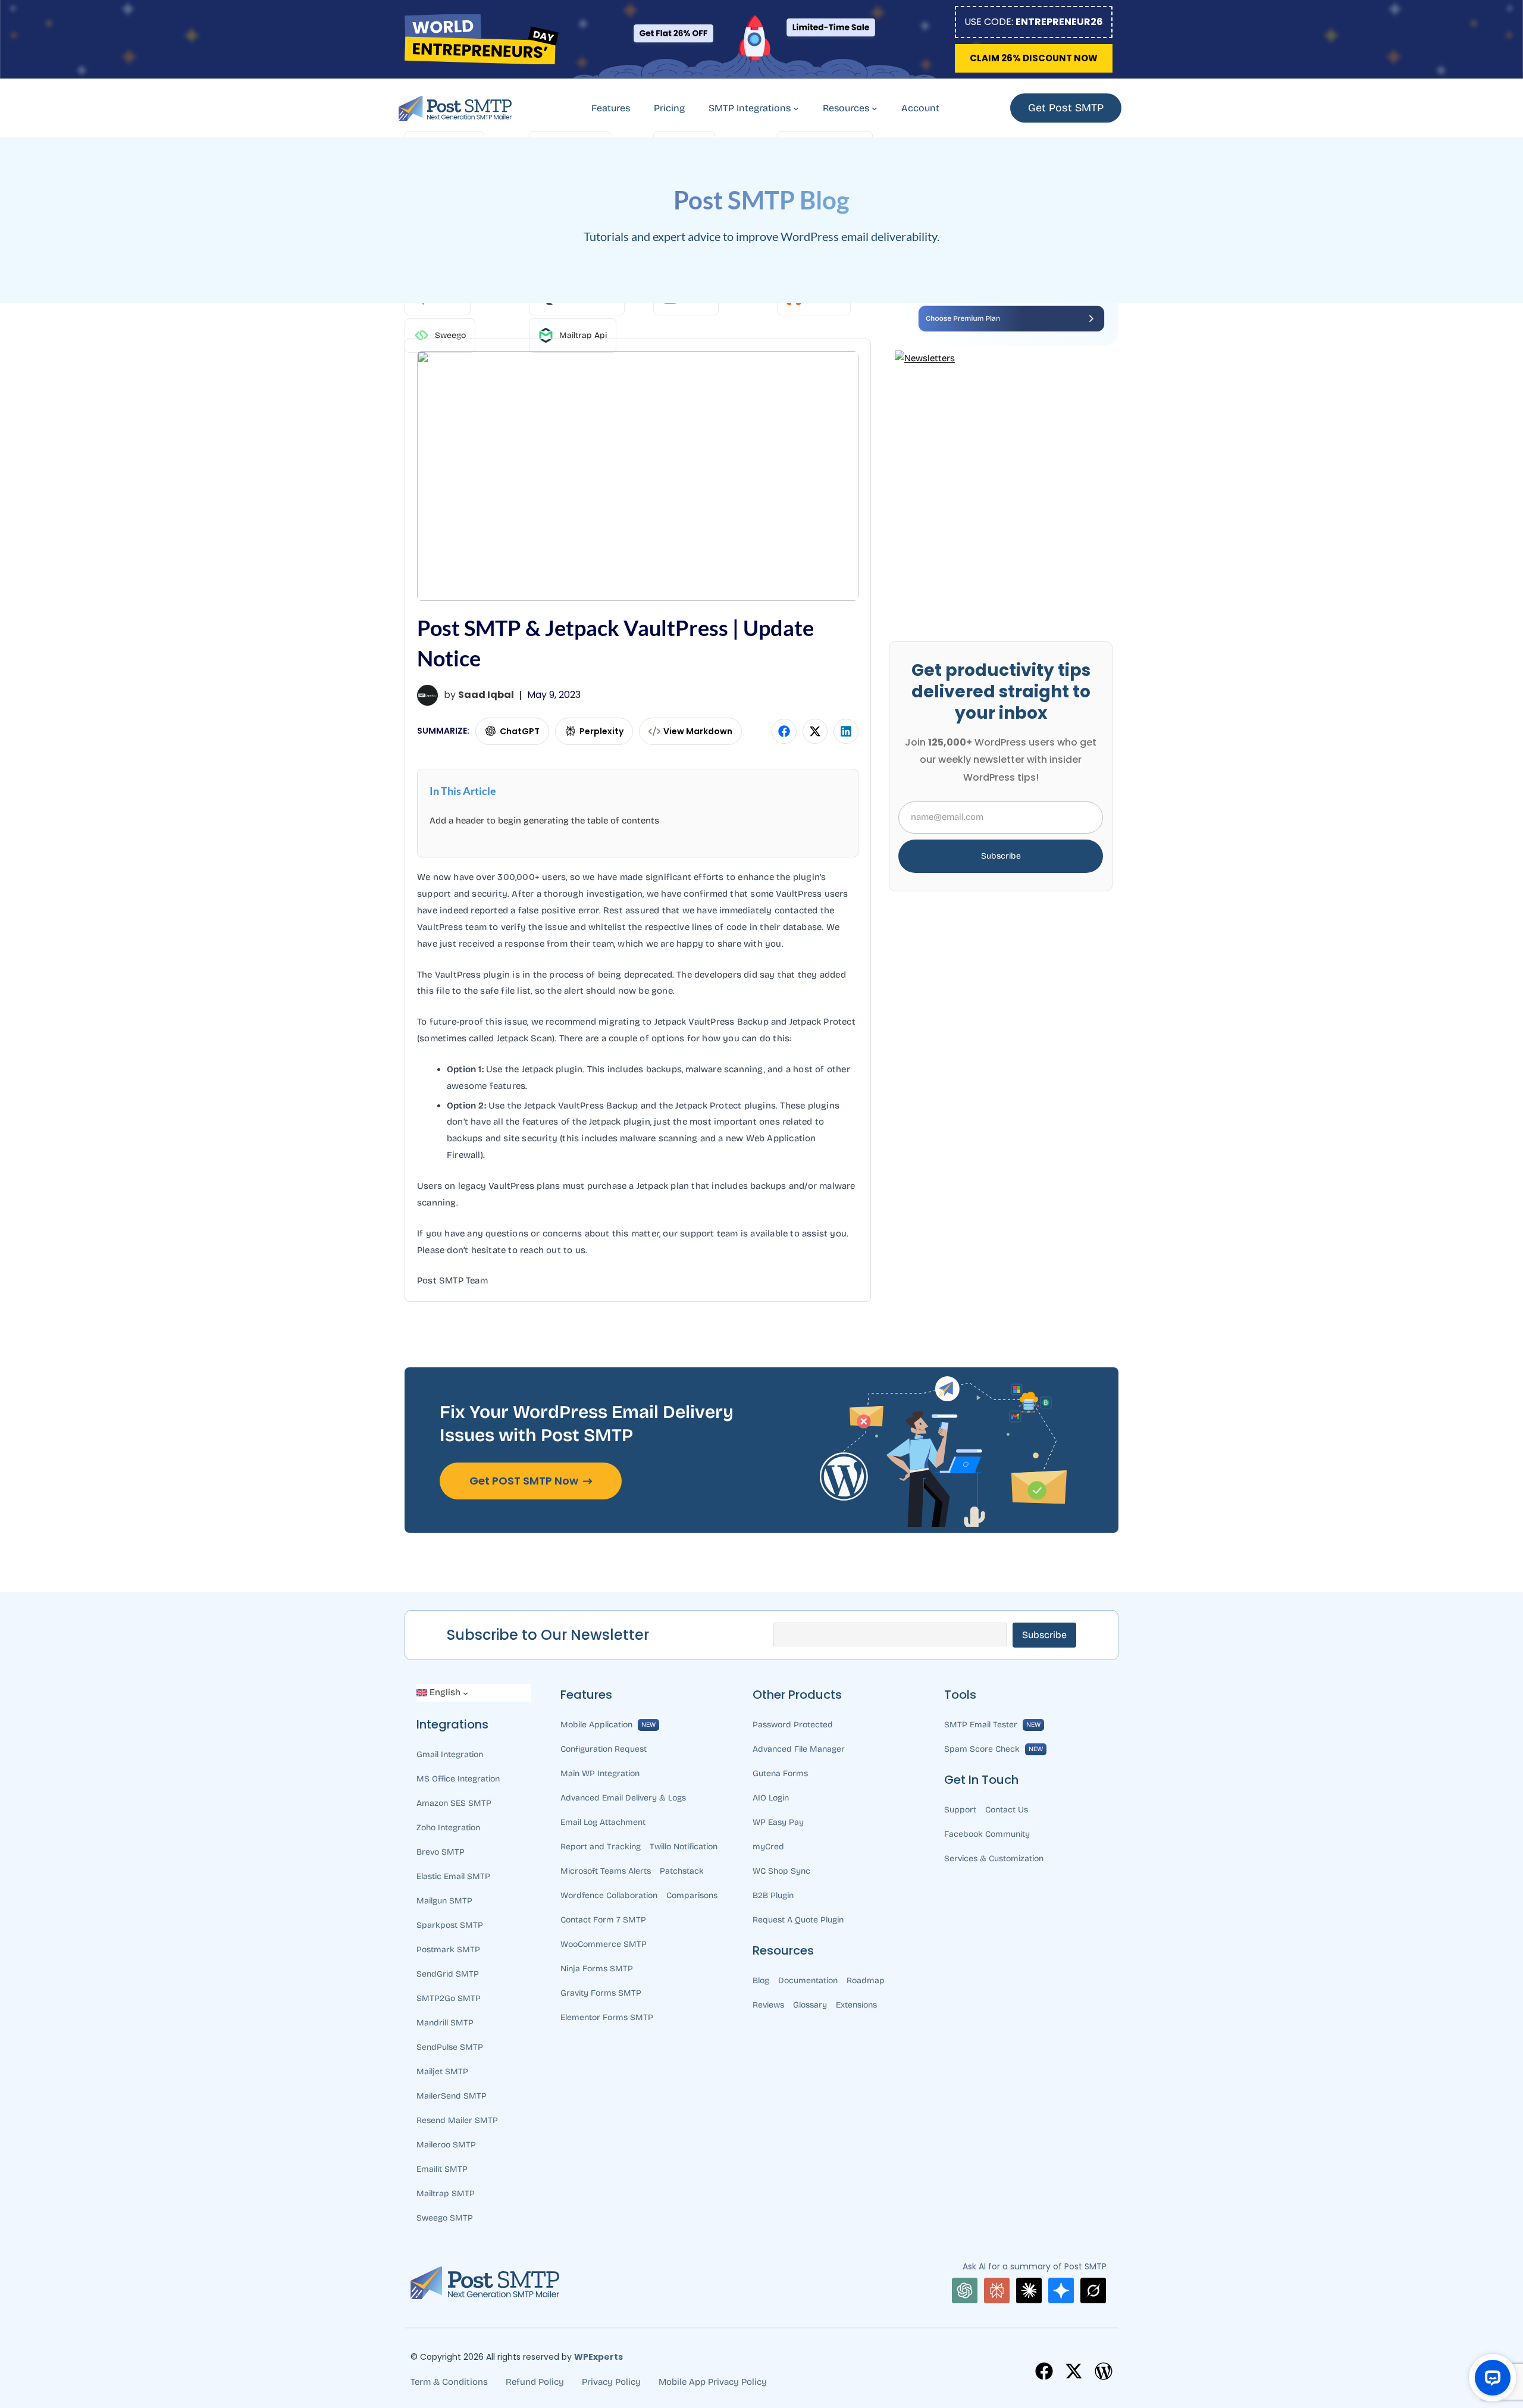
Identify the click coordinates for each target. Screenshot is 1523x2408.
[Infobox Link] (512, 731)
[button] (1034, 58)
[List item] (1044, 2371)
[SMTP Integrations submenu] (796, 108)
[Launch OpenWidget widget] (1493, 2378)
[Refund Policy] (535, 2382)
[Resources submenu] (875, 108)
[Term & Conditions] (449, 2382)
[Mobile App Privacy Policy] (713, 2382)
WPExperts (598, 2357)
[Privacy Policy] (611, 2382)
